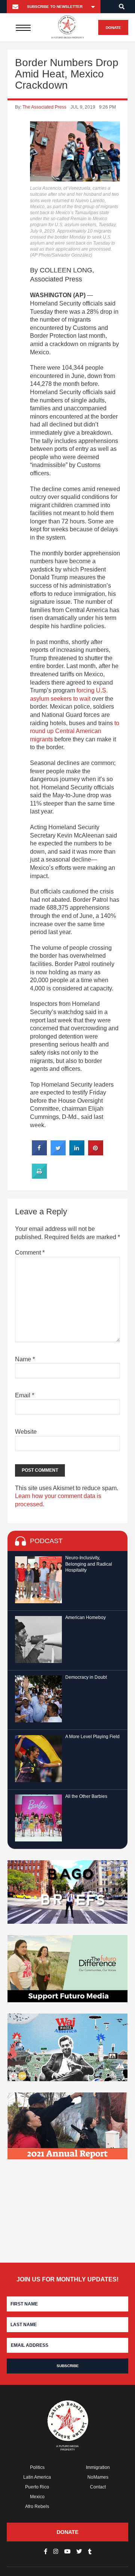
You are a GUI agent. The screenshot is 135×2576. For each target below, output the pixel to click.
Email (25, 1395)
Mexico (37, 2497)
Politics (37, 2467)
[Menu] (23, 27)
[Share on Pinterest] (96, 1153)
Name (25, 1359)
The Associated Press (44, 107)
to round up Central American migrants (75, 731)
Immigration (98, 2467)
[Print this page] (39, 1176)
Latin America (37, 2477)
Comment (30, 1252)
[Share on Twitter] (58, 1153)
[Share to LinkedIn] (77, 1153)
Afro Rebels (37, 2506)
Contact (98, 2487)
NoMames (98, 2477)
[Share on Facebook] (39, 1153)
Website (26, 1432)
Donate (113, 28)
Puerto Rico (37, 2487)
